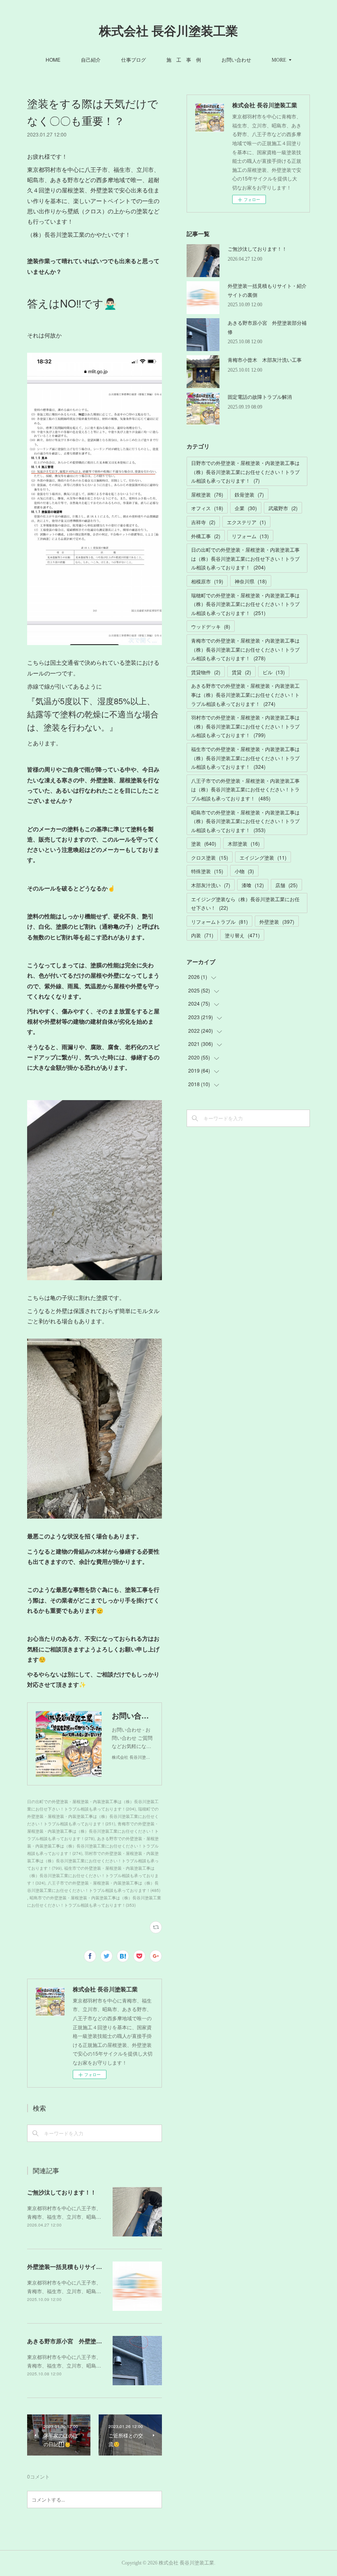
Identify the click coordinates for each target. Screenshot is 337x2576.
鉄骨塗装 (249, 494)
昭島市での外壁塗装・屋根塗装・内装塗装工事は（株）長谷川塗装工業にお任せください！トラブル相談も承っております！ (245, 821)
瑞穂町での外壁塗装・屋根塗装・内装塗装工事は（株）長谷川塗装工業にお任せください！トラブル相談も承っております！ (245, 604)
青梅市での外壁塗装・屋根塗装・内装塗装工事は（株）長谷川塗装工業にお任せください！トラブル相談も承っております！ (245, 649)
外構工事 (206, 536)
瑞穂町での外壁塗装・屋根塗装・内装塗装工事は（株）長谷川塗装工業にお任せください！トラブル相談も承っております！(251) (93, 1816)
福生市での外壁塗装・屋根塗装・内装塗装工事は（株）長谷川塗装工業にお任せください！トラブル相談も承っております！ (245, 758)
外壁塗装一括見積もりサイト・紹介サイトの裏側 (90, 2266)
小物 (244, 871)
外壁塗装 (277, 921)
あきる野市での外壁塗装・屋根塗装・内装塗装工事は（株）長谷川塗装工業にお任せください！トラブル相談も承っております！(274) (93, 1846)
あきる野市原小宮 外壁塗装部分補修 (76, 2341)
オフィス (207, 508)
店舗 (286, 885)
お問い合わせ (236, 59)
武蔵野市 (283, 508)
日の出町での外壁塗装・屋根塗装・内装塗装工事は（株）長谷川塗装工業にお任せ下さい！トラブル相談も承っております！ (245, 558)
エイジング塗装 (263, 857)
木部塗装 (244, 843)
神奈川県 (251, 581)
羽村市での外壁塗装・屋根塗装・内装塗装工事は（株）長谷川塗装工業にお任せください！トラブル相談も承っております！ (245, 726)
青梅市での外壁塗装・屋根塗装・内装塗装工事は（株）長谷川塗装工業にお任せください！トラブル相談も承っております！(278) (93, 1831)
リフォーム (250, 536)
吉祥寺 (203, 522)
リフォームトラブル (219, 921)
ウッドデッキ (211, 626)
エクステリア (246, 522)
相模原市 (207, 581)
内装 (202, 935)
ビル (274, 672)
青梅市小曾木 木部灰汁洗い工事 (265, 360)
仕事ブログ (134, 59)
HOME (53, 59)
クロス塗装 (210, 857)
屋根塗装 (207, 494)
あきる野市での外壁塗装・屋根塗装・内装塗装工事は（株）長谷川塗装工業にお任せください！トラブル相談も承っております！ (245, 694)
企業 (246, 508)
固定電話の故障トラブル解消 (260, 397)
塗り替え (242, 935)
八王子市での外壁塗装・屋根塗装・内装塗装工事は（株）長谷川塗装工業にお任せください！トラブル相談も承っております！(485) (94, 1887)
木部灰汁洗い (211, 885)
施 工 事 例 (184, 59)
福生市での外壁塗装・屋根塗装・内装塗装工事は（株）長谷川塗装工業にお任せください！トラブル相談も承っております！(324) (93, 1875)
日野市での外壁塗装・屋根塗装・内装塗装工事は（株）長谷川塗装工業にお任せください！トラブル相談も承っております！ (245, 472)
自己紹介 (91, 59)
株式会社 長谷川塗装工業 (168, 31)
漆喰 (253, 885)
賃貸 (241, 672)
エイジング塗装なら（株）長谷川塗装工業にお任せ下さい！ (245, 903)
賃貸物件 (206, 672)
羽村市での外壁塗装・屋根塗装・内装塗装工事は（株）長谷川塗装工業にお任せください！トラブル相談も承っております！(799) (93, 1861)
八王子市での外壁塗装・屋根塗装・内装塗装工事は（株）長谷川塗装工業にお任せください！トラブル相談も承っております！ (245, 789)
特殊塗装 (207, 871)
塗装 (204, 843)
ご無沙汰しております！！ (62, 2192)
